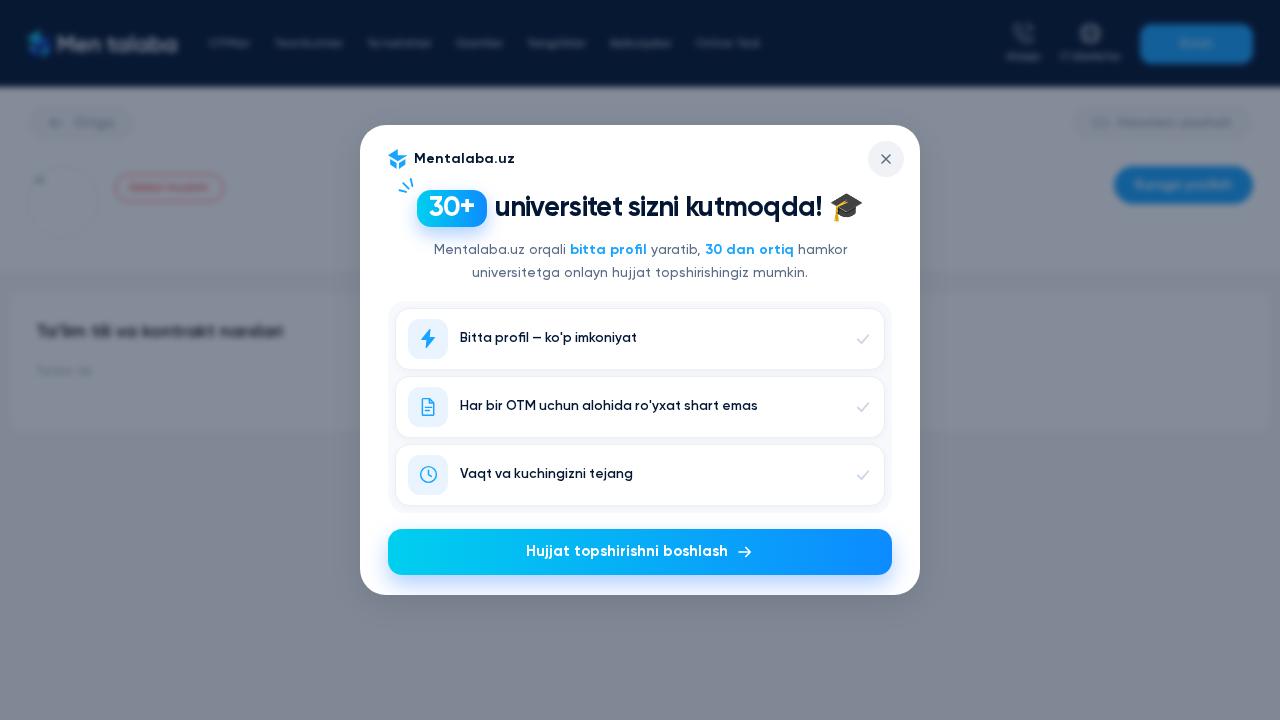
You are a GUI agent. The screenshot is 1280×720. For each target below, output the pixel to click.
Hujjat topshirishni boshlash (627, 551)
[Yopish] (886, 159)
